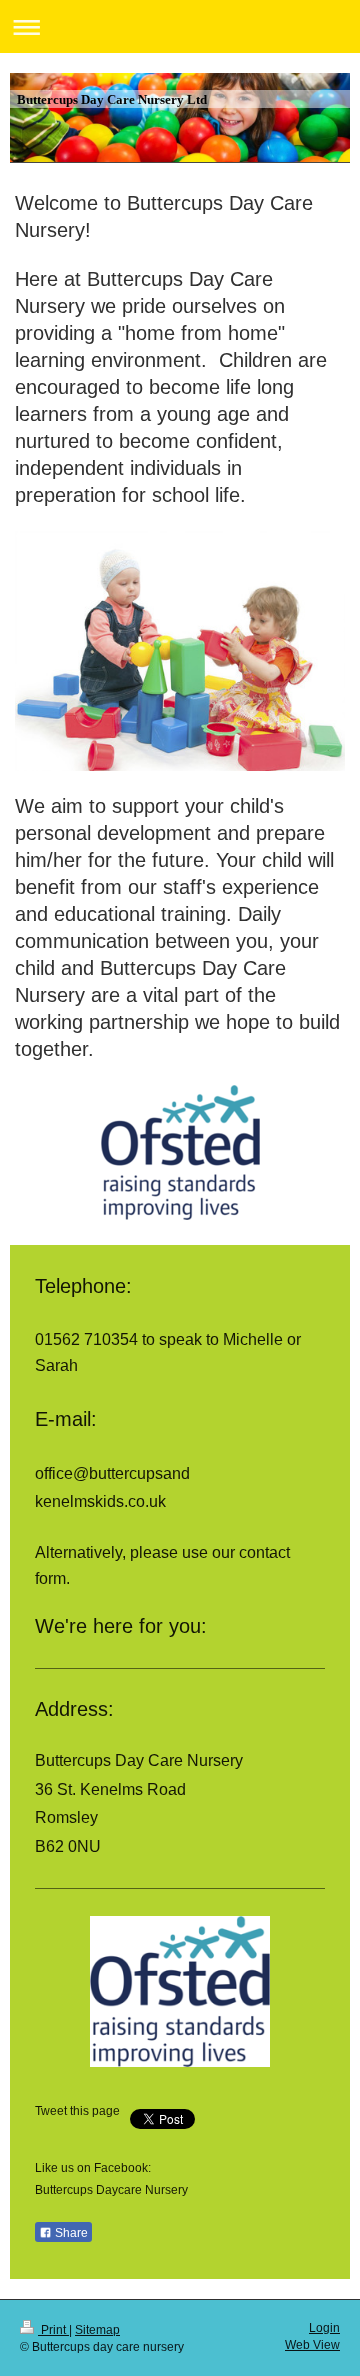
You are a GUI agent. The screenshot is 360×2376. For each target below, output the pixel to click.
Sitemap (97, 2330)
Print (53, 2330)
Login (324, 2328)
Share (70, 2233)
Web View (312, 2345)
